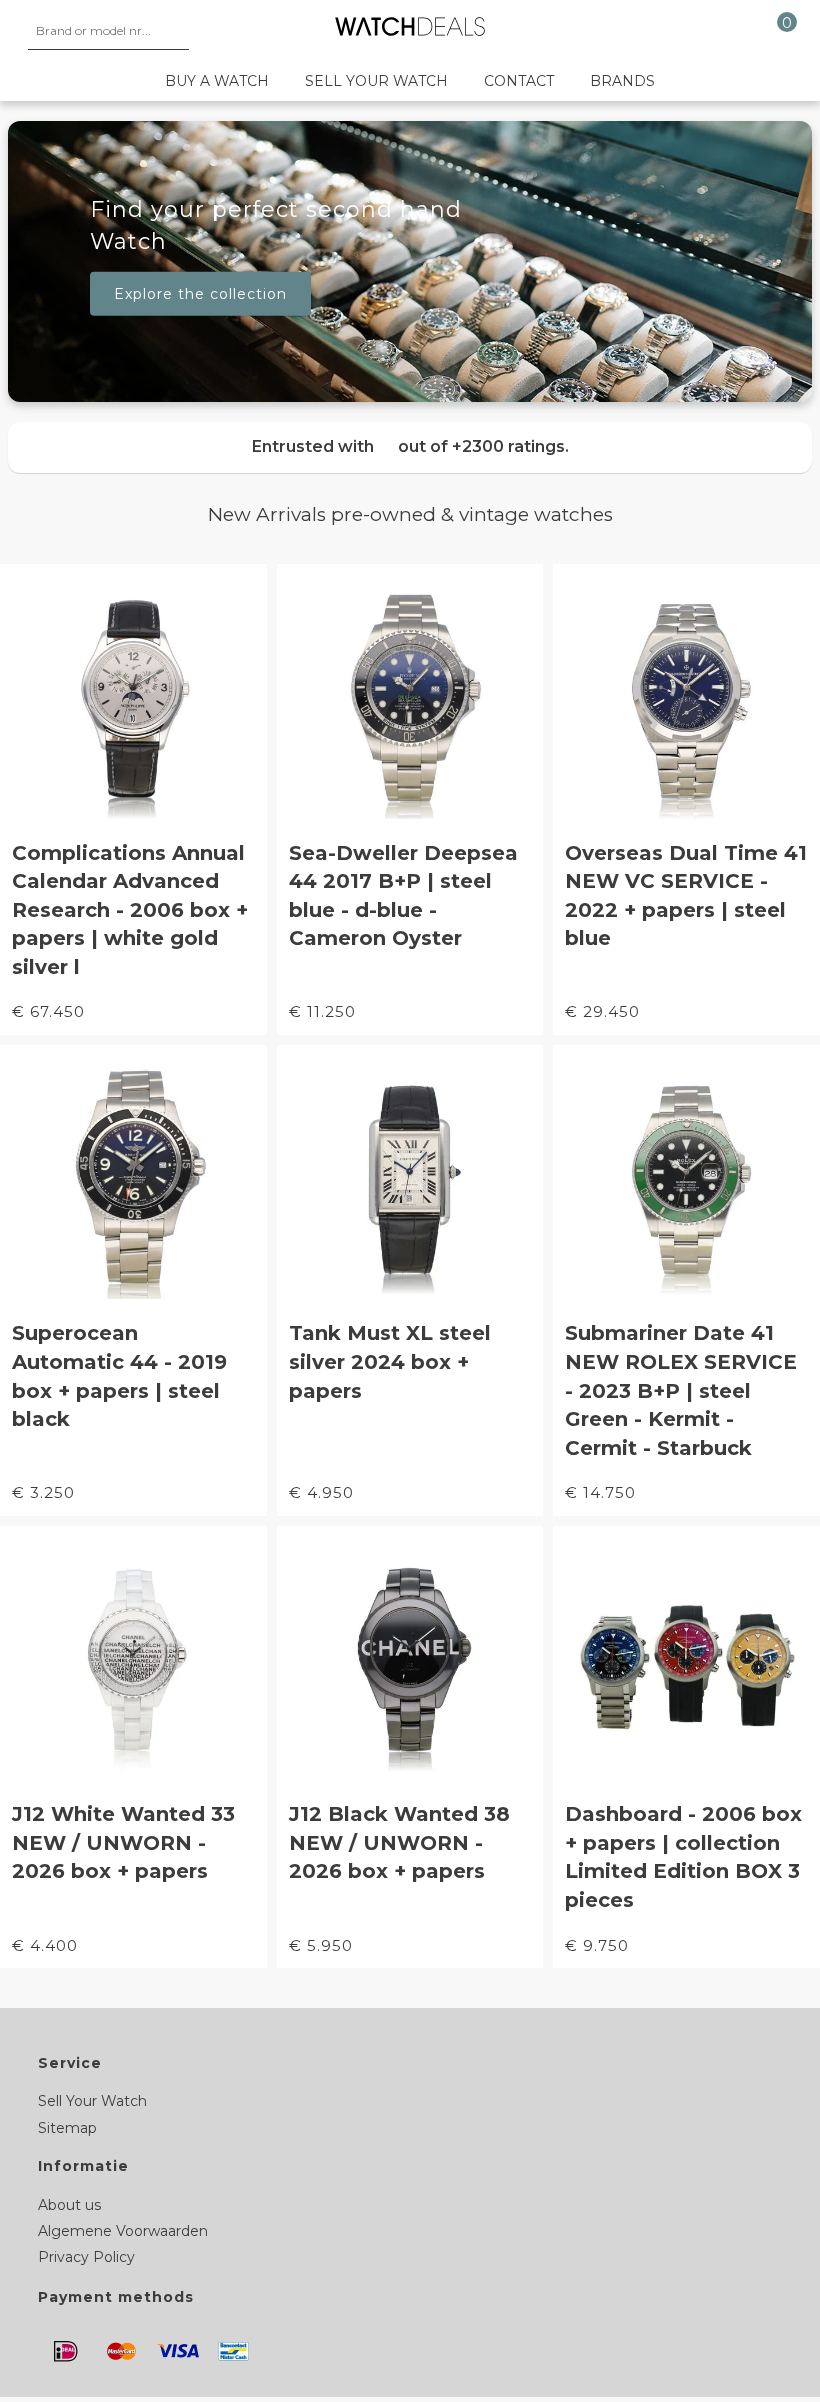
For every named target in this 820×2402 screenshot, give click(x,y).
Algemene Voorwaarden (123, 2231)
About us (69, 2205)
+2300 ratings (508, 446)
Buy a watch (217, 81)
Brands (622, 81)
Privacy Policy (86, 2257)
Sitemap (67, 2128)
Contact (519, 81)
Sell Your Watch (92, 2101)
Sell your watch (376, 81)
